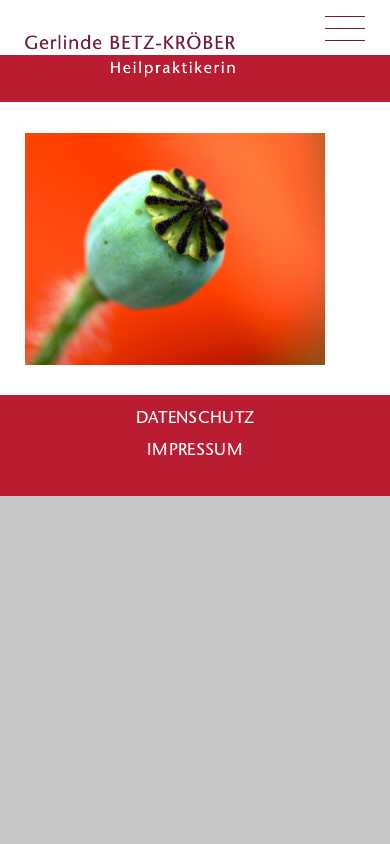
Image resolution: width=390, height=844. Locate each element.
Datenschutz (195, 417)
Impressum (195, 449)
